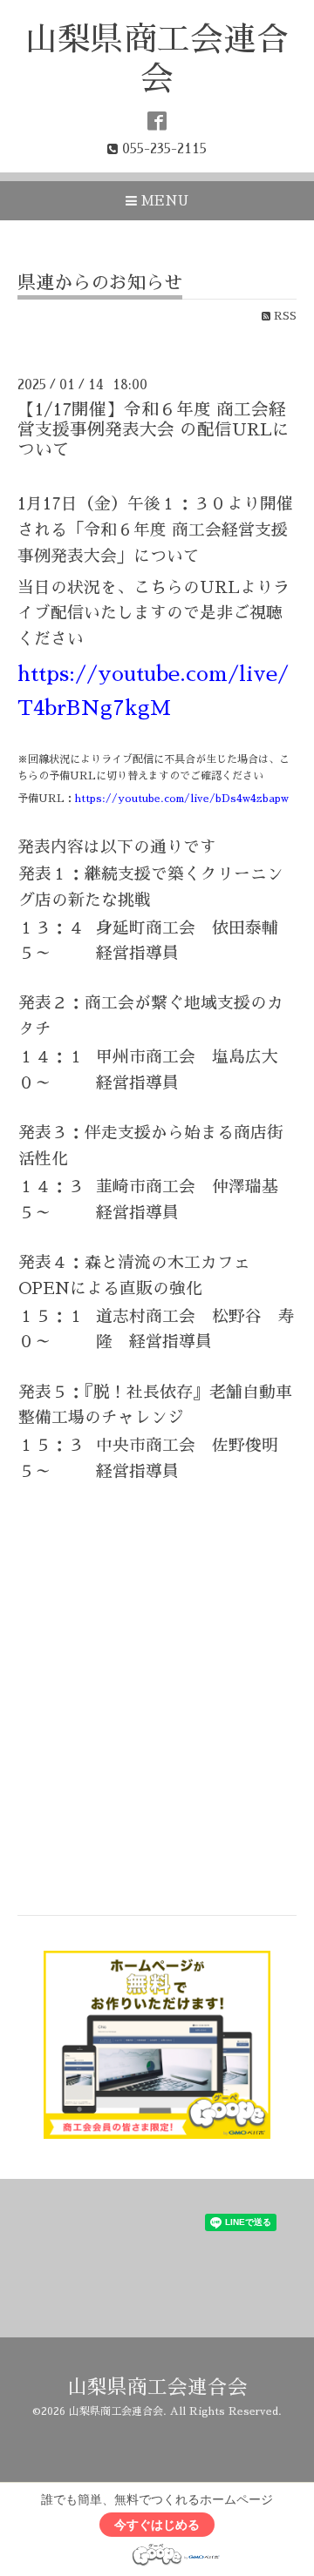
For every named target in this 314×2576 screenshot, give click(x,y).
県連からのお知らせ (100, 283)
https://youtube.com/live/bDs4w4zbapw (182, 799)
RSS (283, 316)
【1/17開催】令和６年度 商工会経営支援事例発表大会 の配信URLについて (154, 430)
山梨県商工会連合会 (157, 2387)
